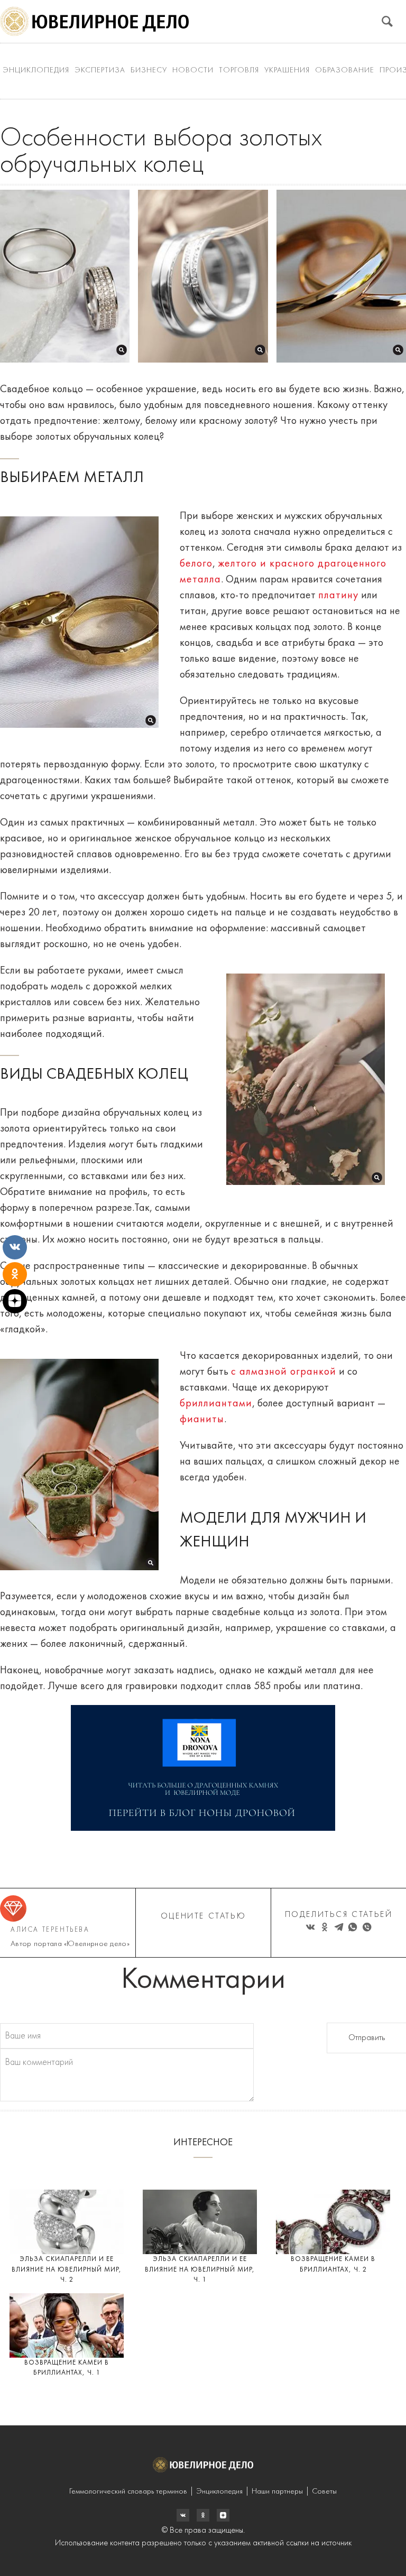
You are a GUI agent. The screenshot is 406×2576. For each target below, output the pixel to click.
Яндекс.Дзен (223, 2515)
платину (338, 596)
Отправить (367, 2038)
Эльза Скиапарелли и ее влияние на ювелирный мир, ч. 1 (200, 2269)
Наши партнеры (277, 2492)
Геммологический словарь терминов (128, 2492)
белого (196, 564)
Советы (324, 2492)
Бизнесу (149, 71)
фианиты (202, 1420)
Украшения (287, 71)
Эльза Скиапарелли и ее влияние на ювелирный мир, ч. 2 (67, 2269)
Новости (193, 71)
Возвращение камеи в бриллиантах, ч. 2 (333, 2264)
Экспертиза (100, 71)
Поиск (387, 21)
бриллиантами (216, 1404)
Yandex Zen (203, 2515)
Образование (345, 71)
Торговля (239, 71)
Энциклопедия (36, 71)
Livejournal (183, 2515)
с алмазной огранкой (284, 1372)
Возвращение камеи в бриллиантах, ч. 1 (67, 2368)
